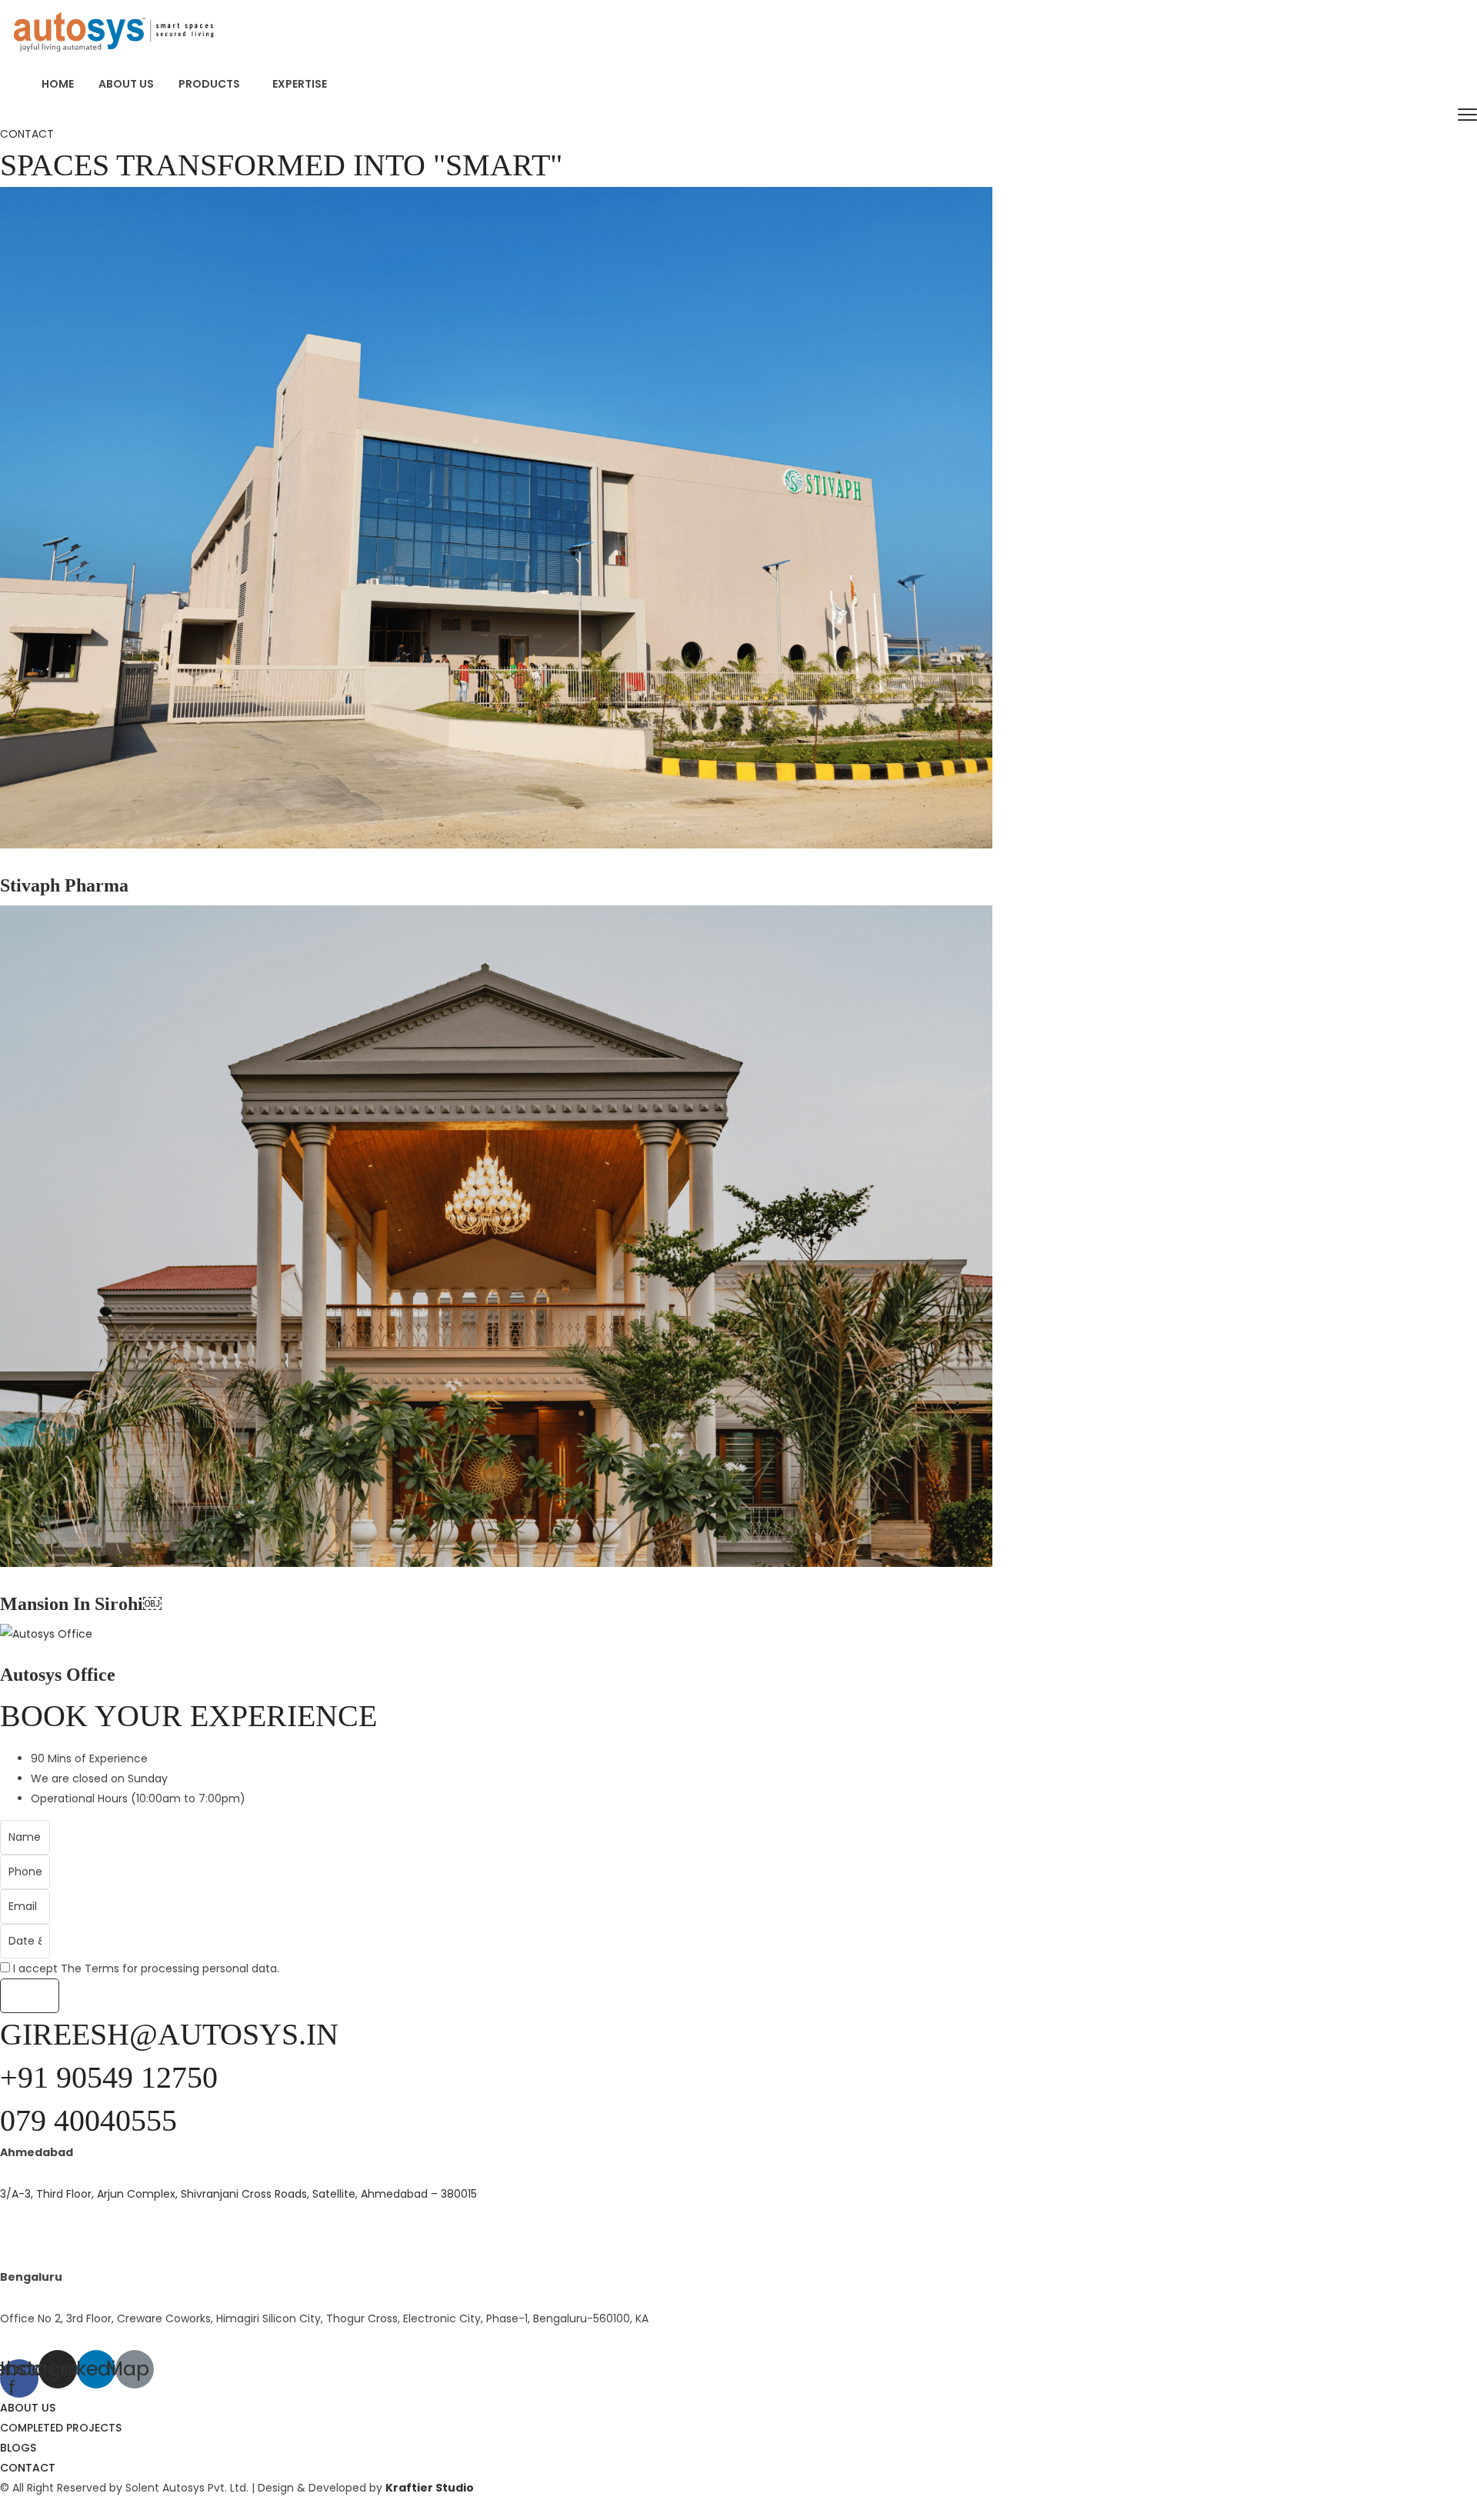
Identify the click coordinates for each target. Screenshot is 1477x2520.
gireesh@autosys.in (169, 2034)
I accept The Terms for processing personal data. (146, 1968)
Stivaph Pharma (64, 885)
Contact (28, 2468)
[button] (27, 134)
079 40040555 (88, 2120)
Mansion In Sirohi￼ (81, 1603)
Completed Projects (61, 2428)
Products (209, 84)
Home (58, 84)
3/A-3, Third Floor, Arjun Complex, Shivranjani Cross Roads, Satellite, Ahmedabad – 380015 (238, 2194)
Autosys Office (58, 1674)
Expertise (300, 84)
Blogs (18, 2448)
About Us (126, 84)
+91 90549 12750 (109, 2077)
